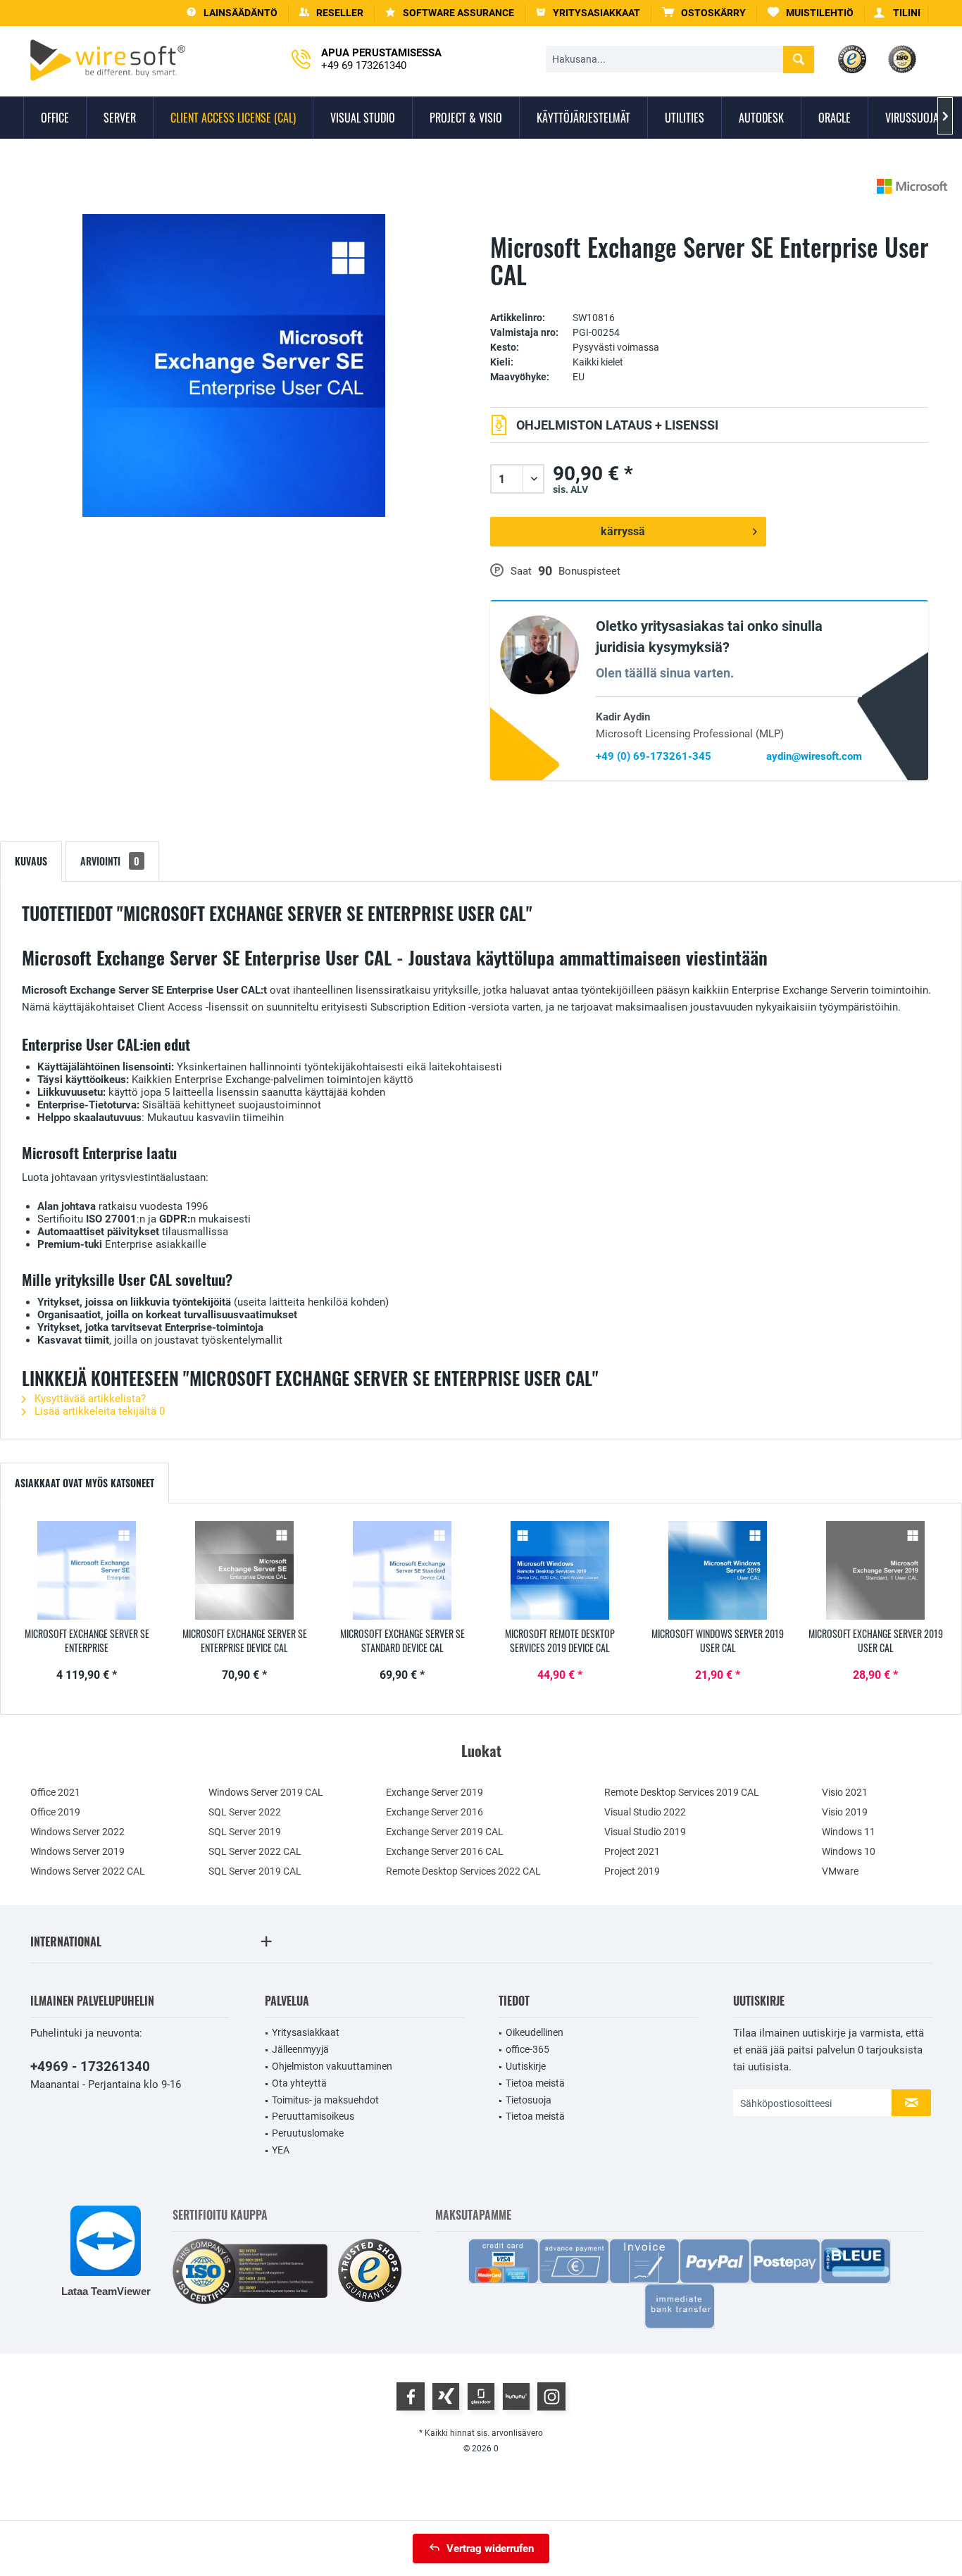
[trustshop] (370, 2271)
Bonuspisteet (589, 571)
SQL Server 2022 (245, 1812)
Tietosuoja (529, 2100)
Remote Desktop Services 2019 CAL (682, 1792)
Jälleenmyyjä (300, 2049)
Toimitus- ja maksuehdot (325, 2100)
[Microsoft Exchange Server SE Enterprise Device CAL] (244, 1570)
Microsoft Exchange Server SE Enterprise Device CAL (245, 1641)
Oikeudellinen (535, 2032)
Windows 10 (849, 1851)
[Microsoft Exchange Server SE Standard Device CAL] (402, 1570)
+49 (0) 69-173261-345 (654, 756)
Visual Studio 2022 (645, 1812)
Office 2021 (55, 1792)
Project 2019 (632, 1871)
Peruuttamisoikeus (313, 2116)
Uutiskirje (526, 2066)
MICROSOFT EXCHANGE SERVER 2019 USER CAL (876, 1641)
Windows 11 (849, 1832)
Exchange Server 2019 (435, 1792)
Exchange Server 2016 (435, 1812)
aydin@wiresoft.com (814, 756)
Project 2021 (632, 1851)
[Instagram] (551, 2396)
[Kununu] (516, 2396)
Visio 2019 (845, 1812)
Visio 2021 (845, 1792)
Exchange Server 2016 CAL (445, 1851)
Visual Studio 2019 (645, 1832)
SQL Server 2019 (245, 1832)
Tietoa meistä (535, 2083)
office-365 (527, 2049)
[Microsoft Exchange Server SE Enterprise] (87, 1570)
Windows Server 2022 (77, 1832)
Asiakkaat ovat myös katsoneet (85, 1483)
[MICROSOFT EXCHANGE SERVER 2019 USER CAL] (875, 1570)
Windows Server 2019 (77, 1851)
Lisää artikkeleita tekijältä (98, 1411)
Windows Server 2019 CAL (266, 1792)
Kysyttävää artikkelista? (89, 1399)
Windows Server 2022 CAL (88, 1871)
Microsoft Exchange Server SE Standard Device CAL (402, 1641)
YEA (281, 2150)
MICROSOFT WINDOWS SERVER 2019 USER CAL (718, 1641)
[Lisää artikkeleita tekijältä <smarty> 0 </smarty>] (912, 186)
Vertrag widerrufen (490, 2549)
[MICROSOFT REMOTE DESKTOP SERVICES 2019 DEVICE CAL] (560, 1570)
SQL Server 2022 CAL (255, 1851)
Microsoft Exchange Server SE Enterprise (87, 1641)
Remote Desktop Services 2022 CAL (463, 1871)
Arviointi (110, 861)
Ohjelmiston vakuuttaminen (332, 2066)
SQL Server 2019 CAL (255, 1871)
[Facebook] (411, 2396)
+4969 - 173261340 (90, 2067)
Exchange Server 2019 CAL (445, 1832)
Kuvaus (31, 861)
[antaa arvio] (709, 296)
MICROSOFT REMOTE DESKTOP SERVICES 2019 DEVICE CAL (560, 1641)
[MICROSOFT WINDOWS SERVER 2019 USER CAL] (718, 1570)
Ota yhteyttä (299, 2083)
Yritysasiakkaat (306, 2032)
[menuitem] (704, 13)
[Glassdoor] (481, 2396)
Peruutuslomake (308, 2133)
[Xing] (446, 2396)
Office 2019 (55, 1812)
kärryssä (623, 531)
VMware (840, 1871)
